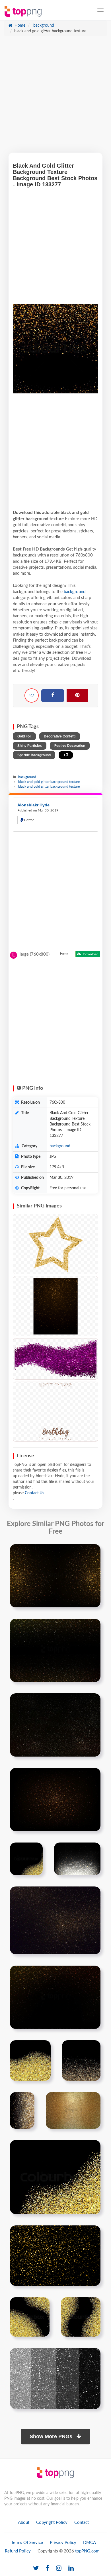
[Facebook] (53, 696)
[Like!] (32, 695)
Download (90, 954)
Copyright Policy (52, 2523)
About (24, 2523)
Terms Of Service (27, 2543)
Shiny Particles (30, 746)
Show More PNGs (52, 2436)
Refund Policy (18, 2551)
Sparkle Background (34, 755)
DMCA (90, 2543)
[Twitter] (36, 2568)
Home (19, 26)
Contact (82, 2523)
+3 (66, 755)
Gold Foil (24, 736)
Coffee (29, 820)
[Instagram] (59, 2568)
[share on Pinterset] (77, 695)
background (43, 26)
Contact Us (34, 1493)
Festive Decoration (70, 746)
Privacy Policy (63, 2543)
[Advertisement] (55, 97)
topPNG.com (87, 2551)
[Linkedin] (71, 2568)
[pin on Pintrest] (93, 1552)
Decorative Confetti (60, 736)
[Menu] (100, 10)
